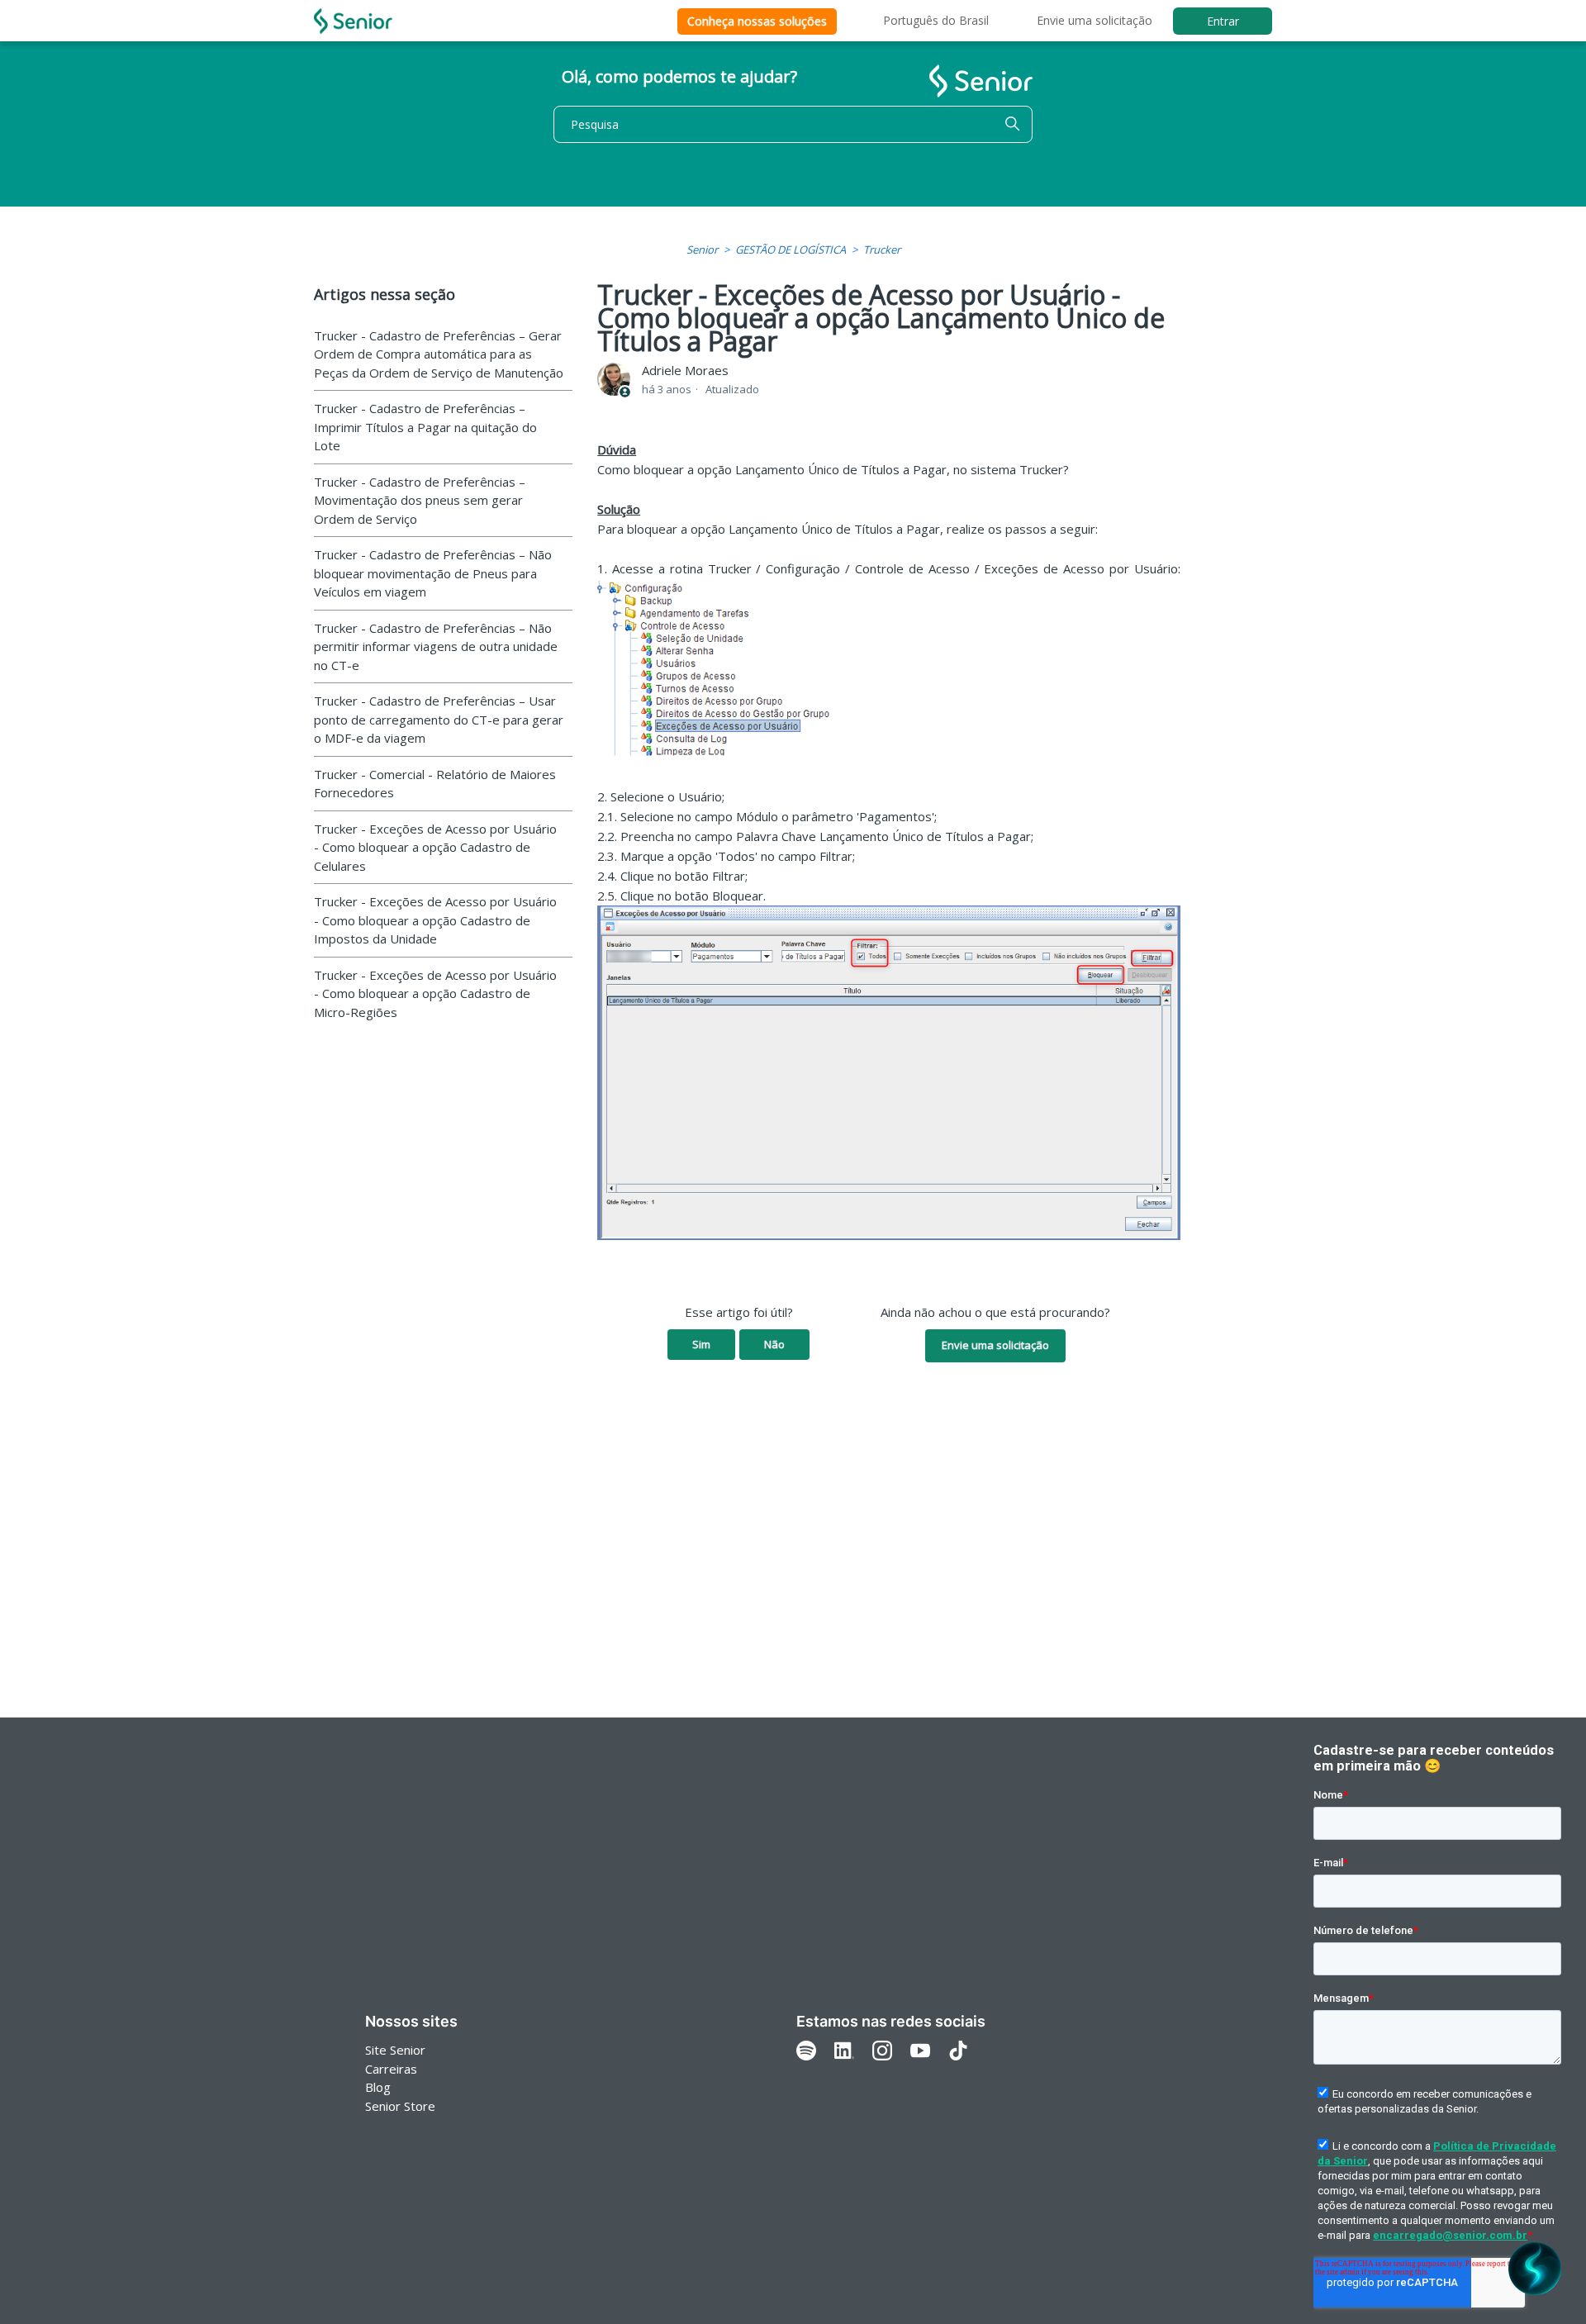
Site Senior (395, 2050)
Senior (702, 250)
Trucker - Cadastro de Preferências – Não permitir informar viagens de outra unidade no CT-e (436, 646)
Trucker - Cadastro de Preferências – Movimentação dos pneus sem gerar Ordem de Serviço (420, 500)
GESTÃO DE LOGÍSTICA (791, 250)
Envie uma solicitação (1095, 20)
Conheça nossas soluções (757, 21)
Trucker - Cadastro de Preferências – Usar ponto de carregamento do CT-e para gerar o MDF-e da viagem (439, 719)
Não (774, 1344)
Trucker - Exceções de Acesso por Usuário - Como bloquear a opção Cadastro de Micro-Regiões (435, 993)
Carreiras (391, 2069)
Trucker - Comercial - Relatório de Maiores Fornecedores (435, 784)
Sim (701, 1344)
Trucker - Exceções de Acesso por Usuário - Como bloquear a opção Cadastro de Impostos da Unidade (435, 920)
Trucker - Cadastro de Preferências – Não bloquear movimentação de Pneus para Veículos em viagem (433, 573)
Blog (378, 2087)
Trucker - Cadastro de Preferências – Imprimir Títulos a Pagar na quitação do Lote (425, 427)
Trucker (882, 250)
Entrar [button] (1223, 21)
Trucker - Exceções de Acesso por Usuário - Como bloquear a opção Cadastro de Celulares (435, 847)
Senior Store (400, 2106)
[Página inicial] (353, 21)
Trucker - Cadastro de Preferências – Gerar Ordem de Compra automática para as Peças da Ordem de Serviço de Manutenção (439, 354)
